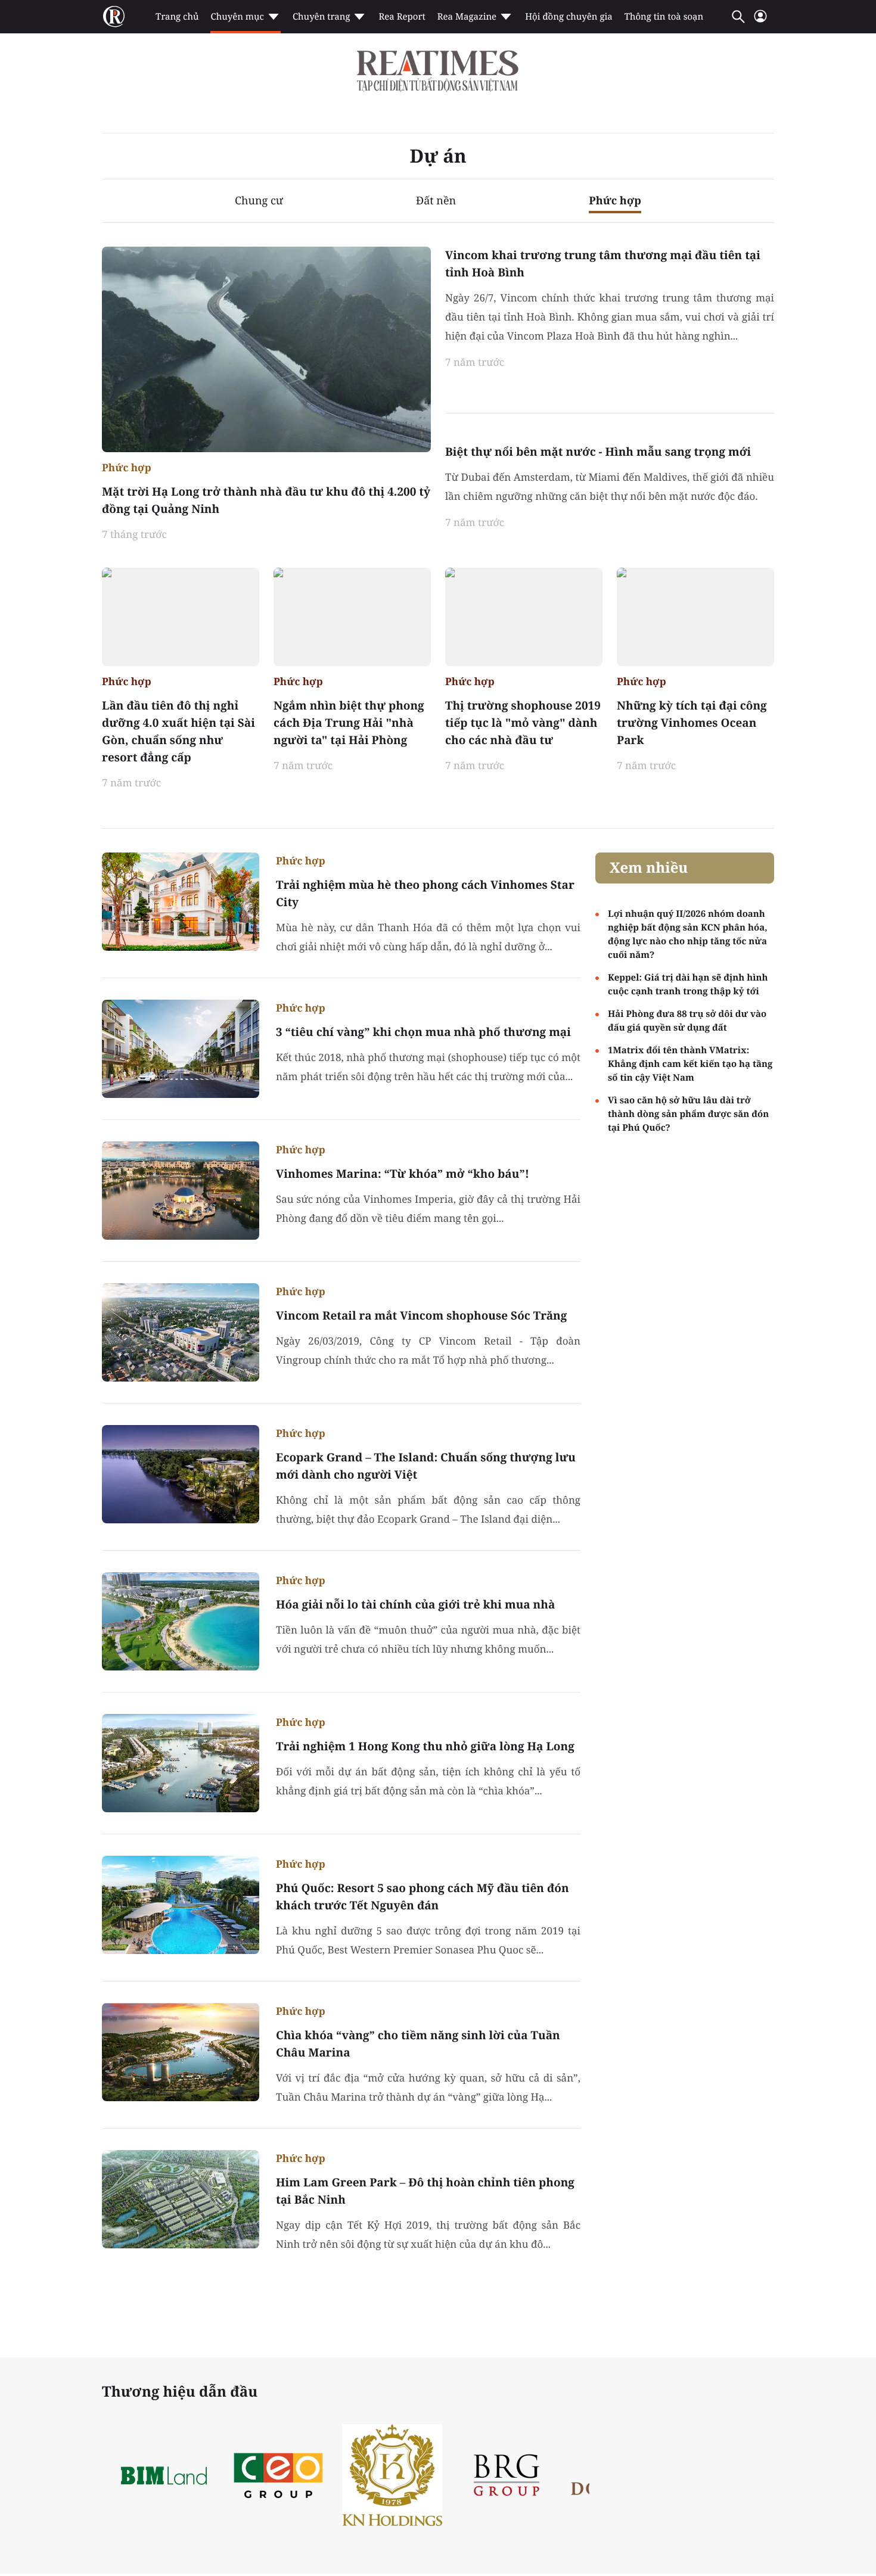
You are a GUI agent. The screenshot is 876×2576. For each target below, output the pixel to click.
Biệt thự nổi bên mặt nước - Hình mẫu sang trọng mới (598, 452)
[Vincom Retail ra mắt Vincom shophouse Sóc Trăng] (181, 1332)
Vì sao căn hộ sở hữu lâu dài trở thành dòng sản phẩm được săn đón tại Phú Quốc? (688, 1114)
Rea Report (402, 17)
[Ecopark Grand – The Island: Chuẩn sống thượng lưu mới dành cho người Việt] (181, 1474)
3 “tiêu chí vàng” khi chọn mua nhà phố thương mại (423, 1032)
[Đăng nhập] (760, 21)
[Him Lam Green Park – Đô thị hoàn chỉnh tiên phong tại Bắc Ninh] (181, 2199)
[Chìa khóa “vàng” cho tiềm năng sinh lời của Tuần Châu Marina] (181, 2052)
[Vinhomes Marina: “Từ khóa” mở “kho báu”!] (181, 1191)
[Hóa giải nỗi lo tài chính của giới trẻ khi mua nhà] (181, 1621)
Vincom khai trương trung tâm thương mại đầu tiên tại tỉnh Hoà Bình (603, 264)
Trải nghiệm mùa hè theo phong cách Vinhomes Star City (425, 893)
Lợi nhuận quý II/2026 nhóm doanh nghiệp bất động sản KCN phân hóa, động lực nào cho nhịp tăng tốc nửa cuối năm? (688, 934)
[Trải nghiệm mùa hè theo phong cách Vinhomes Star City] (181, 902)
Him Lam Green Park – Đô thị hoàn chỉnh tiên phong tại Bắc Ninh (425, 2191)
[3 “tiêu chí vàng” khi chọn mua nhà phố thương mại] (181, 1049)
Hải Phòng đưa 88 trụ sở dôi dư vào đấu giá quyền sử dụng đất (687, 1021)
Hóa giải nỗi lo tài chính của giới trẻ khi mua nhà (415, 1604)
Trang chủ (177, 17)
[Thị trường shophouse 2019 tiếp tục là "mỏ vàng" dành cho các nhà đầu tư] (524, 617)
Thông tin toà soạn (664, 17)
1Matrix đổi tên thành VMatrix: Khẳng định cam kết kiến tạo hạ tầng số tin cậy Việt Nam (690, 1064)
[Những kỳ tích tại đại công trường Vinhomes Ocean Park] (695, 617)
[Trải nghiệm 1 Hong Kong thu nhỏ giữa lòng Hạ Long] (181, 1763)
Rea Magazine (467, 17)
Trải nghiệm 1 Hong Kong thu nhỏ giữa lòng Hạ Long (425, 1746)
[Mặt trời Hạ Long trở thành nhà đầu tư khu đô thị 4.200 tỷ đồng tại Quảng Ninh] (266, 349)
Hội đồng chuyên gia (569, 17)
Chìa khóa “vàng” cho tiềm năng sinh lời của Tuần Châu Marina (418, 2044)
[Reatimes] (438, 71)
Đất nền (436, 201)
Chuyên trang (321, 17)
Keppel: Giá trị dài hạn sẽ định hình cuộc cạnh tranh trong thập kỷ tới (688, 984)
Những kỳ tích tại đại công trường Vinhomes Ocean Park (692, 723)
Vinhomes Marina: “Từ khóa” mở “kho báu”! (403, 1174)
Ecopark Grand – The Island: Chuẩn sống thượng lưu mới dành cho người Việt (426, 1466)
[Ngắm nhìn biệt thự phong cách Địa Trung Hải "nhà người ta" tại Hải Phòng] (352, 617)
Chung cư (259, 201)
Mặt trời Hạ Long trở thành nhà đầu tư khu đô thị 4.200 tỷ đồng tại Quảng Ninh (266, 500)
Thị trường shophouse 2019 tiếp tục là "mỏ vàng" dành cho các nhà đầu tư (523, 723)
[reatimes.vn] (114, 17)
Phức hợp (615, 201)
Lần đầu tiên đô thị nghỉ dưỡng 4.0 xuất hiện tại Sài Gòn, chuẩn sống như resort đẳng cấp (178, 731)
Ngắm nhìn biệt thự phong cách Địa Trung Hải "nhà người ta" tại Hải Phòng (349, 723)
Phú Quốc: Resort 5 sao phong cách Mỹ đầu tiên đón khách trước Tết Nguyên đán (423, 1897)
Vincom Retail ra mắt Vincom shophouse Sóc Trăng (421, 1315)
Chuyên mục (237, 17)
